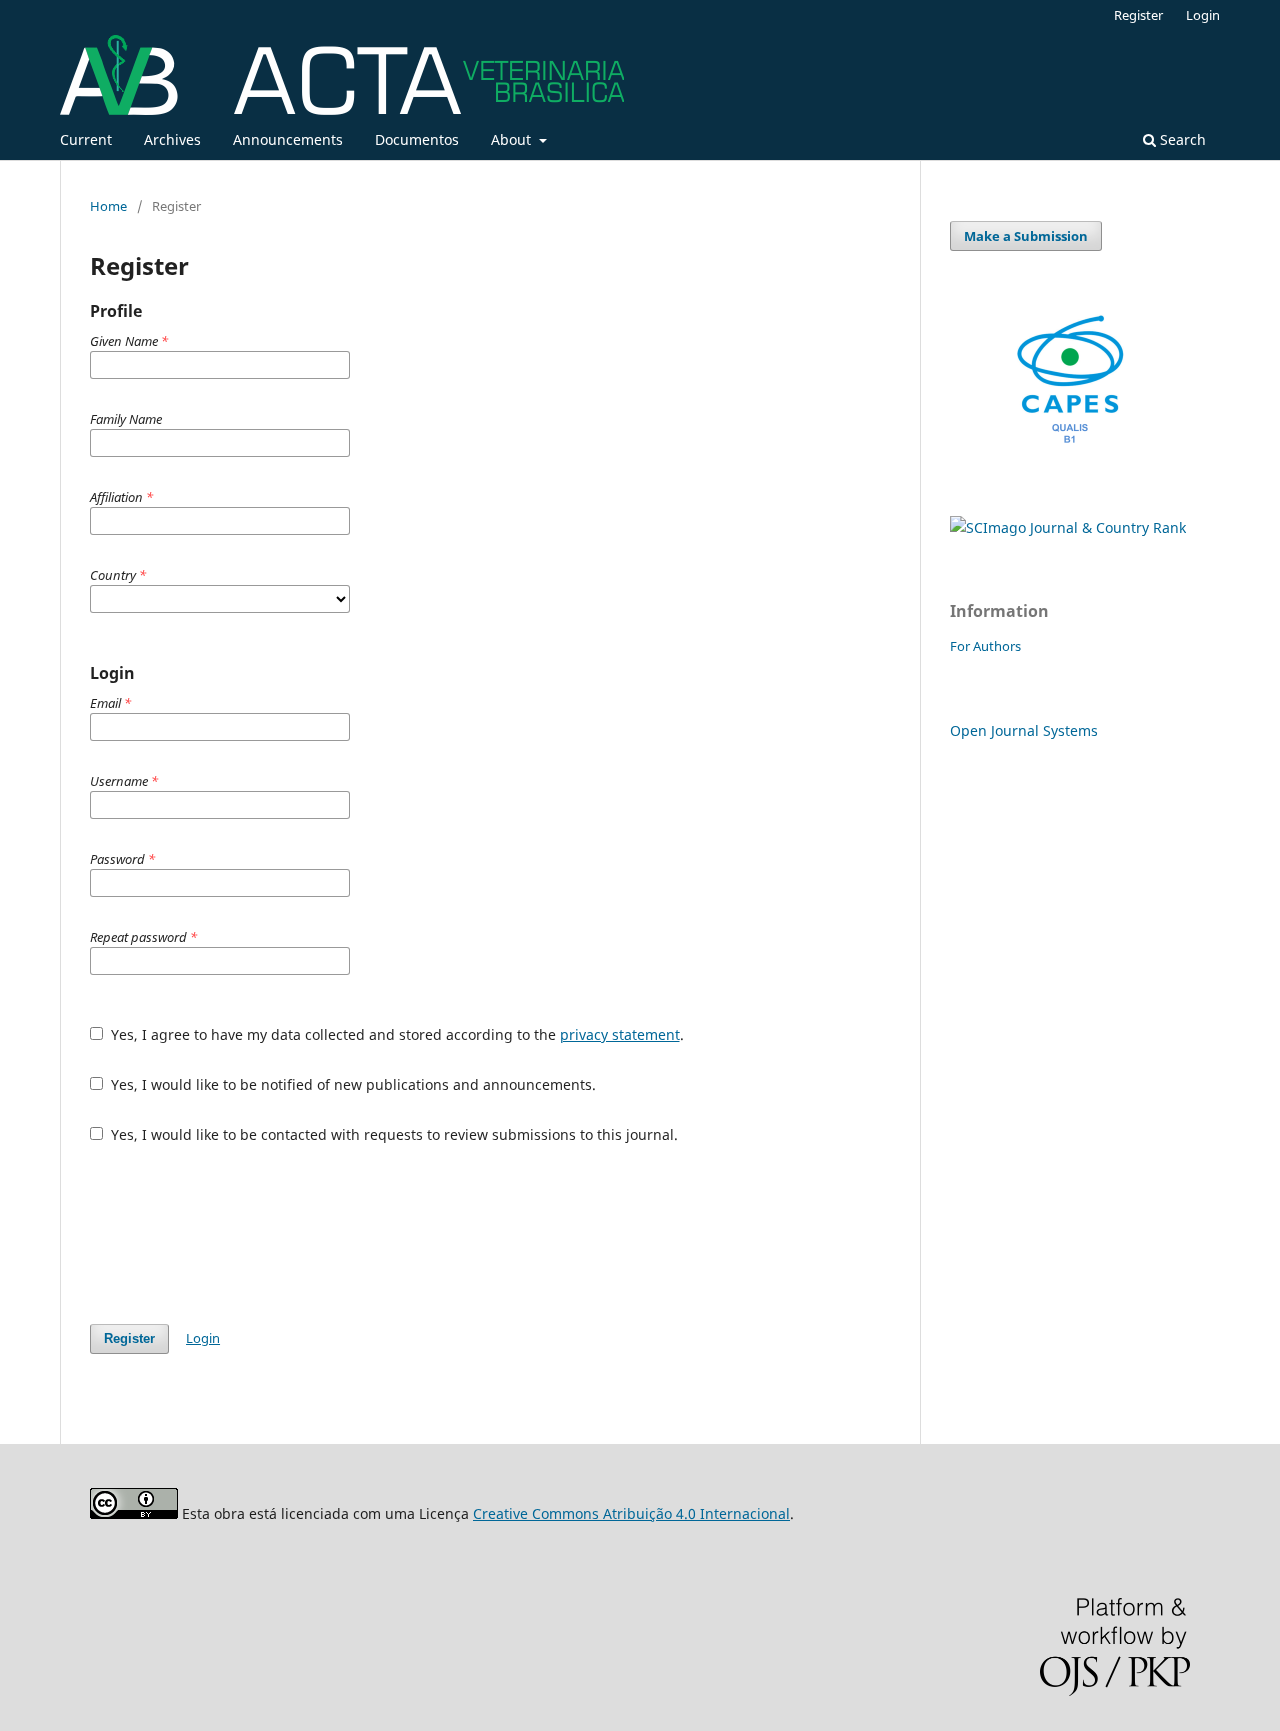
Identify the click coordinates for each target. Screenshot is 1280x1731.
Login (1203, 15)
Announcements (288, 139)
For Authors (985, 646)
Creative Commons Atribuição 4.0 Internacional (631, 1513)
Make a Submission (1026, 236)
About (513, 139)
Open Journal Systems (1024, 730)
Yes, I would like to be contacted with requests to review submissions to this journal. (392, 1134)
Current (86, 139)
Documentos (417, 139)
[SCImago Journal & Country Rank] (1068, 527)
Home (108, 206)
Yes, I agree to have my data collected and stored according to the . (395, 1034)
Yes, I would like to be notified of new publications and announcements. (351, 1084)
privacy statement (620, 1034)
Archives (172, 139)
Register (1138, 15)
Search (1181, 139)
